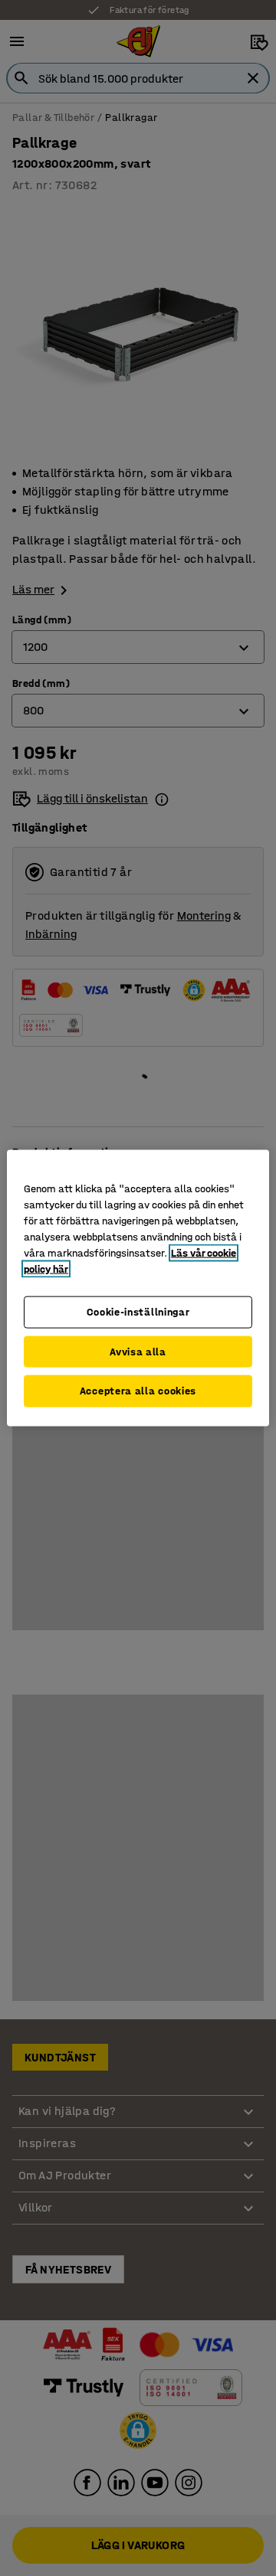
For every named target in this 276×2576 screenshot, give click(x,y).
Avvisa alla (138, 1351)
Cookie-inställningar (138, 1312)
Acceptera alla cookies (138, 1391)
